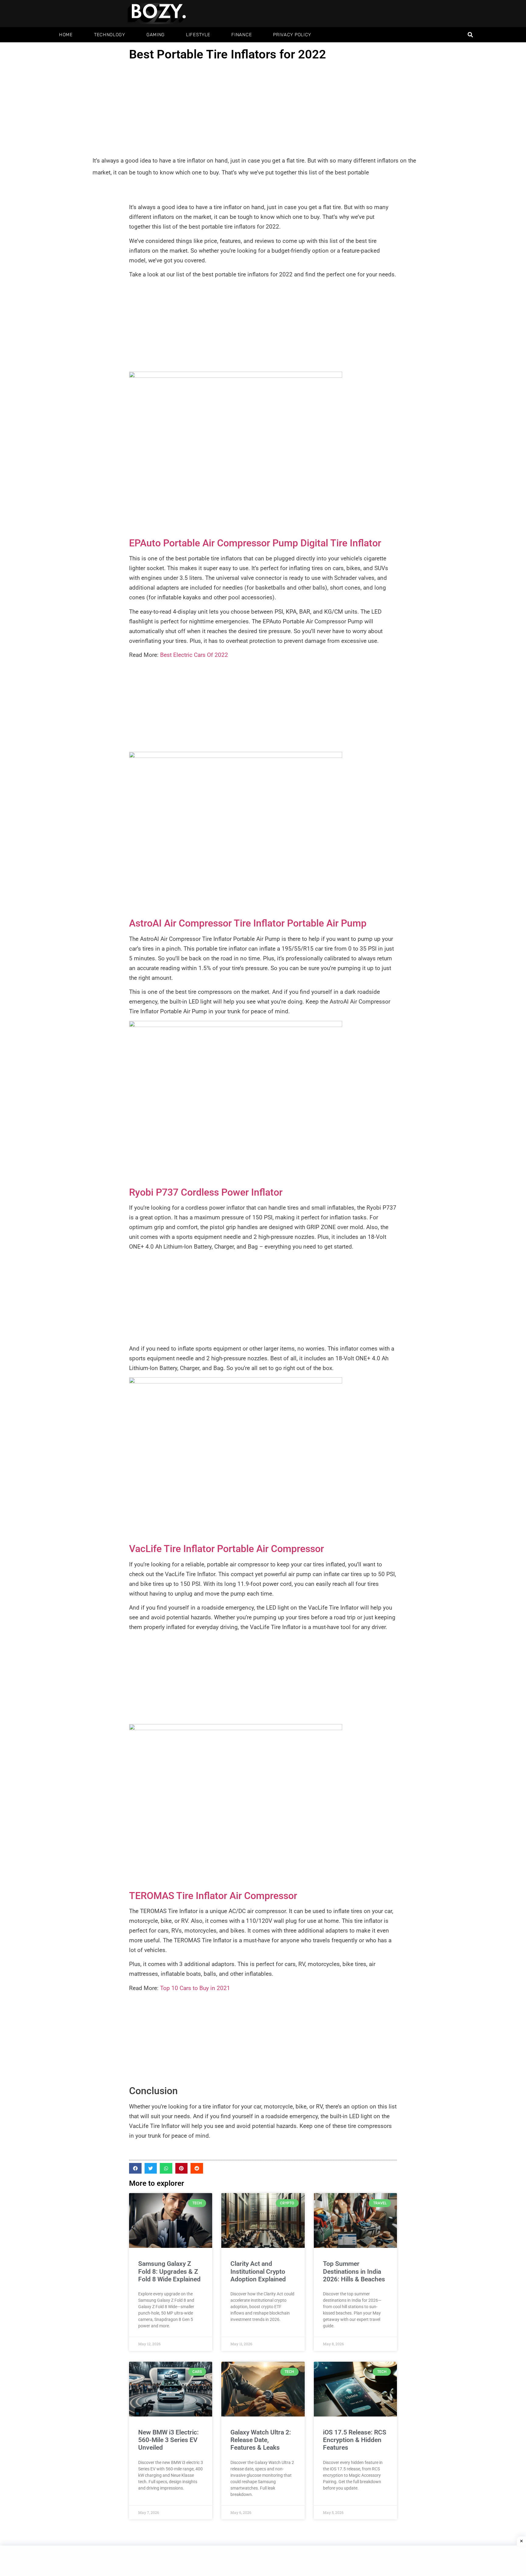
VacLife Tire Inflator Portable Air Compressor (228, 1549)
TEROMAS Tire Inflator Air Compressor (213, 1896)
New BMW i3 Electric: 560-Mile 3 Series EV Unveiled (168, 2440)
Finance (242, 35)
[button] (470, 35)
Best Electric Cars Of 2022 (194, 655)
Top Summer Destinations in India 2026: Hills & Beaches (354, 2271)
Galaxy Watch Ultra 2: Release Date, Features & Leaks (261, 2440)
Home (66, 35)
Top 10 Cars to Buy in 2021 (195, 1988)
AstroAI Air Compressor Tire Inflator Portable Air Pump (248, 923)
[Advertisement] (263, 109)
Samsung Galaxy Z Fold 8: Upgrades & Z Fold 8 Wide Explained (169, 2271)
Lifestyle (198, 35)
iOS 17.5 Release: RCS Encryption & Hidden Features (355, 2440)
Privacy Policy (292, 35)
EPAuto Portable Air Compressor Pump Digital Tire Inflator (255, 543)
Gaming (156, 35)
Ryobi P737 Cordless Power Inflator (206, 1192)
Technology (110, 35)
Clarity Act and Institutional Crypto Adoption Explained (258, 2271)
